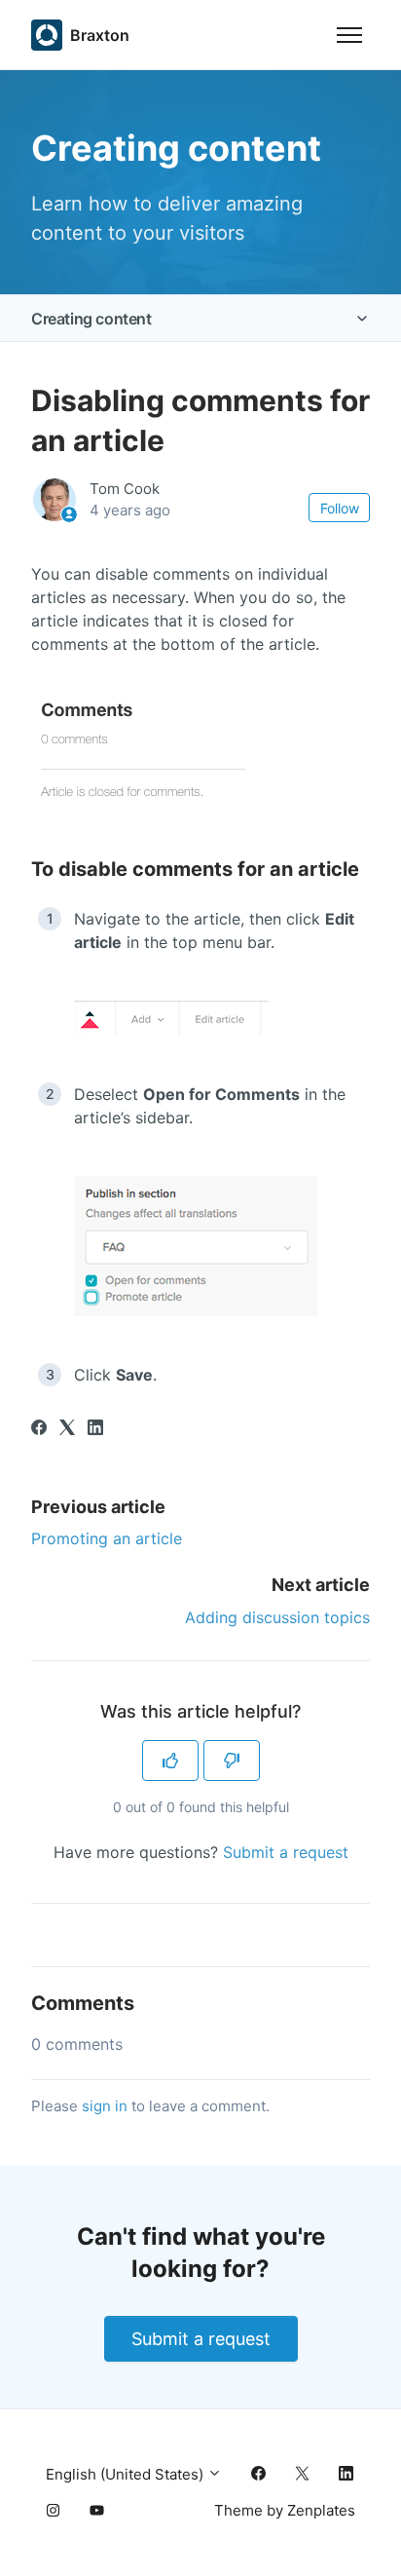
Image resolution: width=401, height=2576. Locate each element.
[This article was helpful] (170, 1761)
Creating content (91, 319)
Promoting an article (107, 1538)
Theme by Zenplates (284, 2510)
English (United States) (127, 2474)
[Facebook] (39, 1429)
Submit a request (286, 1852)
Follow (340, 508)
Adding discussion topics (277, 1617)
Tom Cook (125, 489)
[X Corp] (67, 1429)
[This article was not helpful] (232, 1761)
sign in (105, 2106)
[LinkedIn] (95, 1429)
